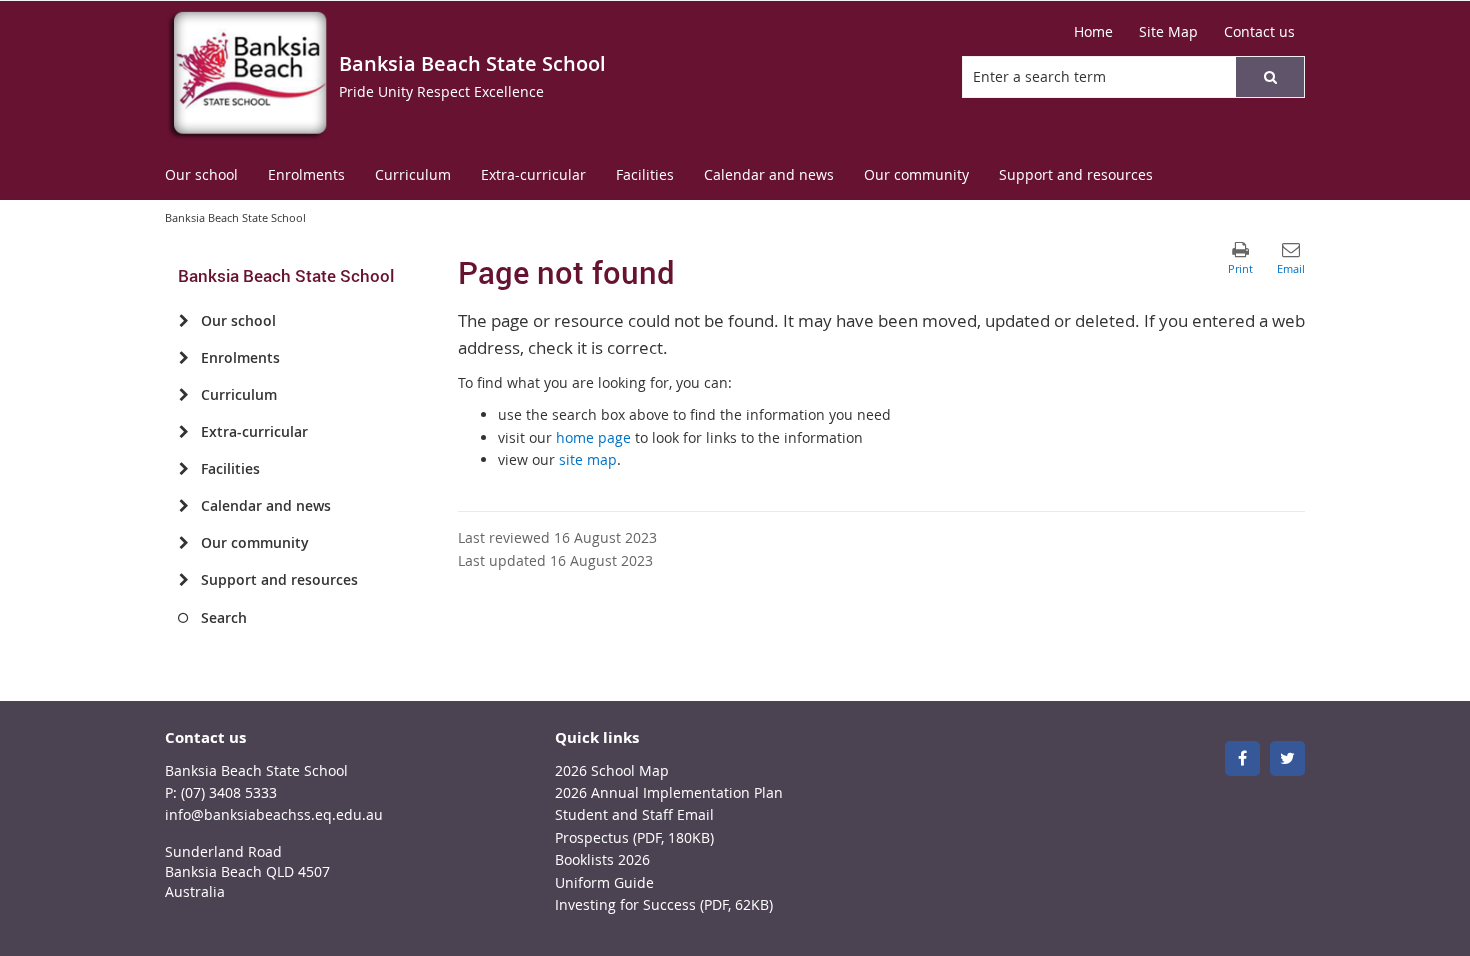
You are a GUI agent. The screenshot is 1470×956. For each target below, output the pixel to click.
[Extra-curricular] (183, 432)
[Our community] (183, 543)
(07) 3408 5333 (229, 792)
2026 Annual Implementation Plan (669, 792)
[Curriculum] (183, 395)
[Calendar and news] (183, 506)
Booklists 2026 (602, 859)
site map (588, 459)
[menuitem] (201, 175)
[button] (1270, 77)
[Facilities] (183, 469)
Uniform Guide (604, 882)
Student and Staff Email (634, 814)
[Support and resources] (183, 580)
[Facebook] (1242, 758)
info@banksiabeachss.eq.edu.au (274, 814)
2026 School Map (612, 770)
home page (593, 437)
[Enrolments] (183, 358)
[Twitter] (1287, 758)
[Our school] (183, 321)
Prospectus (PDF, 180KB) (634, 837)
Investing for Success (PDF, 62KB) (664, 904)
